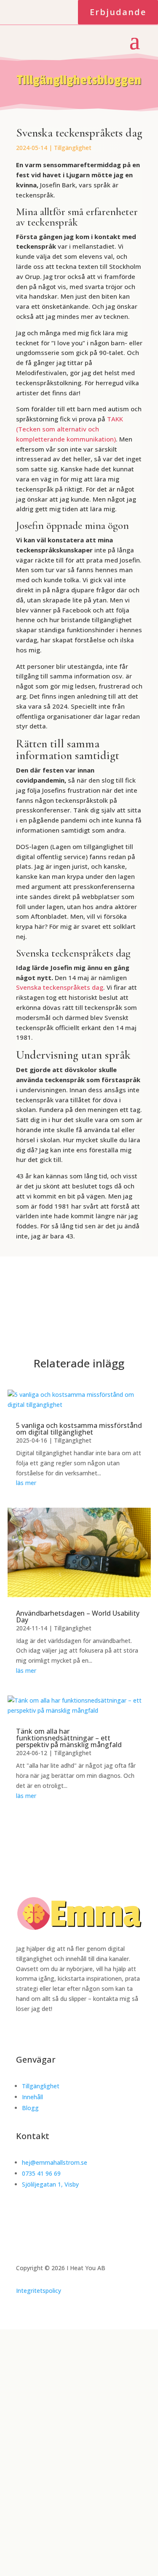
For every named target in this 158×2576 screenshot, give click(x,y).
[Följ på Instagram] (30, 11)
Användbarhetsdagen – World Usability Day (78, 1617)
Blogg (30, 2108)
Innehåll (32, 2097)
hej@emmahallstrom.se (55, 2162)
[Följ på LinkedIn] (51, 11)
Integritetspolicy (39, 2291)
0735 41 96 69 (41, 2173)
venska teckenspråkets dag (62, 987)
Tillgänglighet (73, 148)
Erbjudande (118, 12)
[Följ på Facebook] (10, 11)
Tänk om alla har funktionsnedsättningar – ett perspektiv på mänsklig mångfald (69, 1738)
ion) (110, 439)
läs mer (26, 1483)
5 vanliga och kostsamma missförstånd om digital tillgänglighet (79, 1429)
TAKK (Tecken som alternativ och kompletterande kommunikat (70, 429)
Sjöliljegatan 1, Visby (50, 2184)
